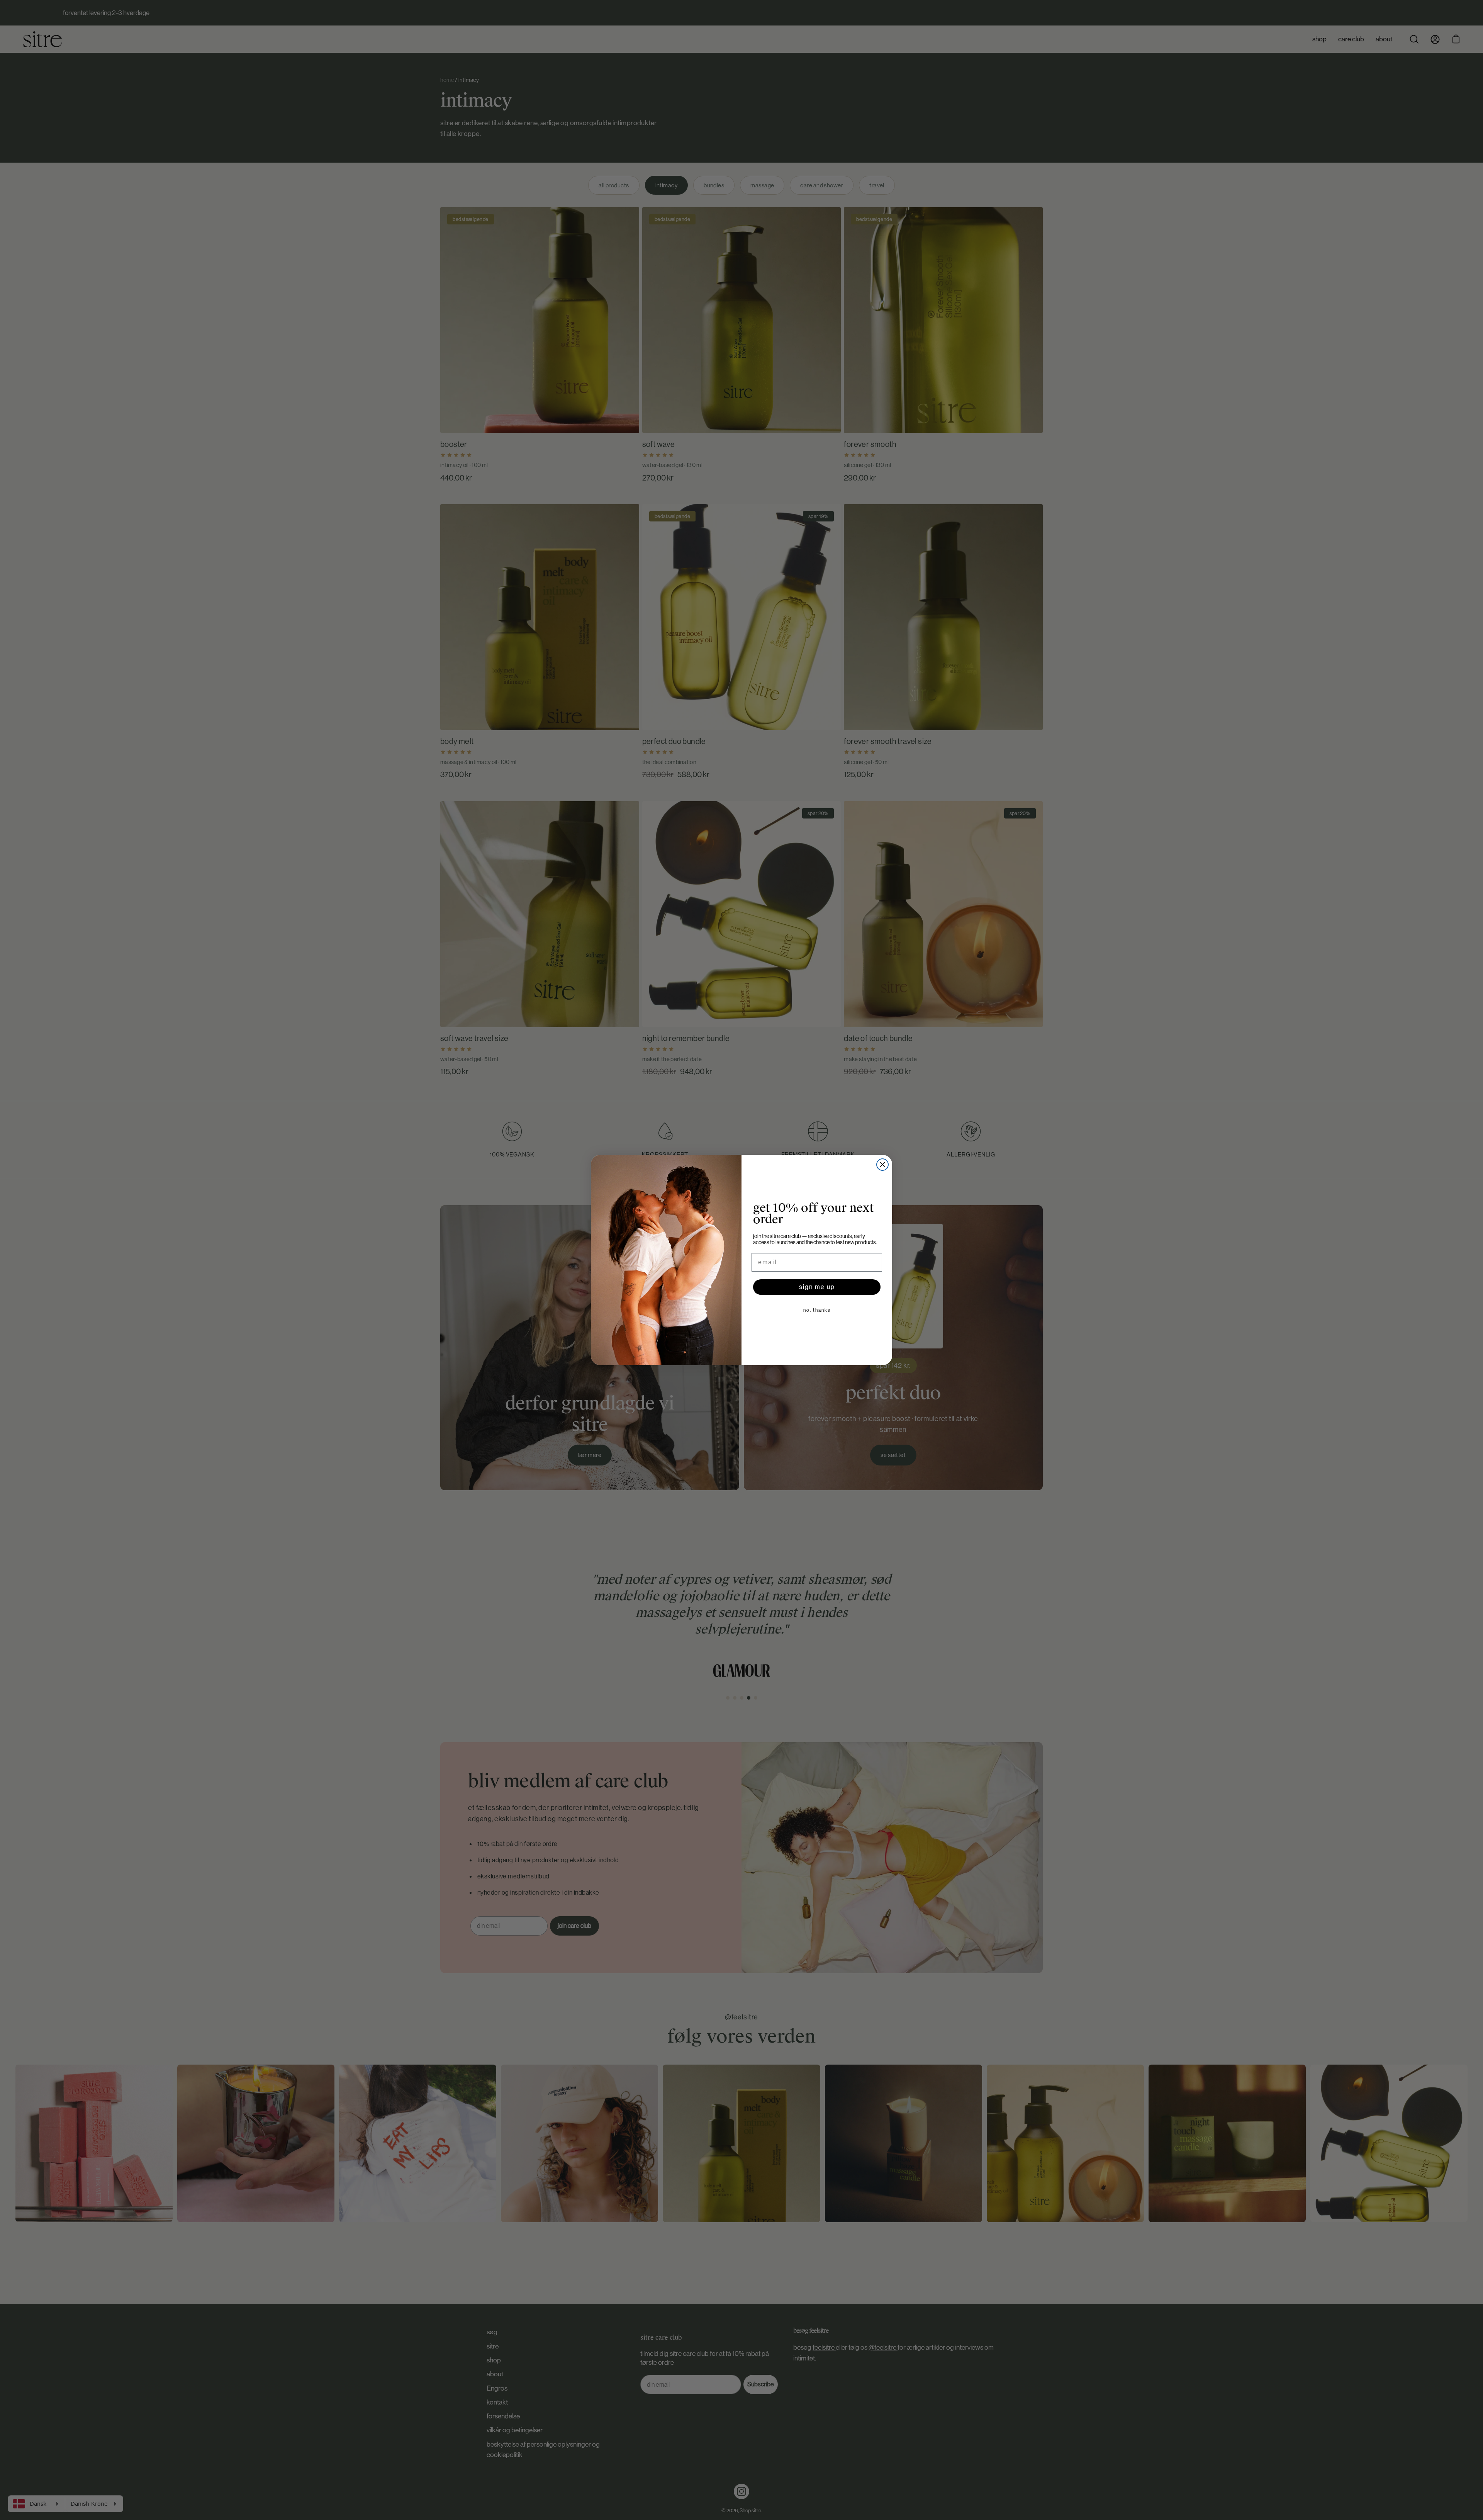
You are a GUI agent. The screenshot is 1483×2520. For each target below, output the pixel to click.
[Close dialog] (882, 1165)
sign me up (817, 1287)
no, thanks (817, 1310)
